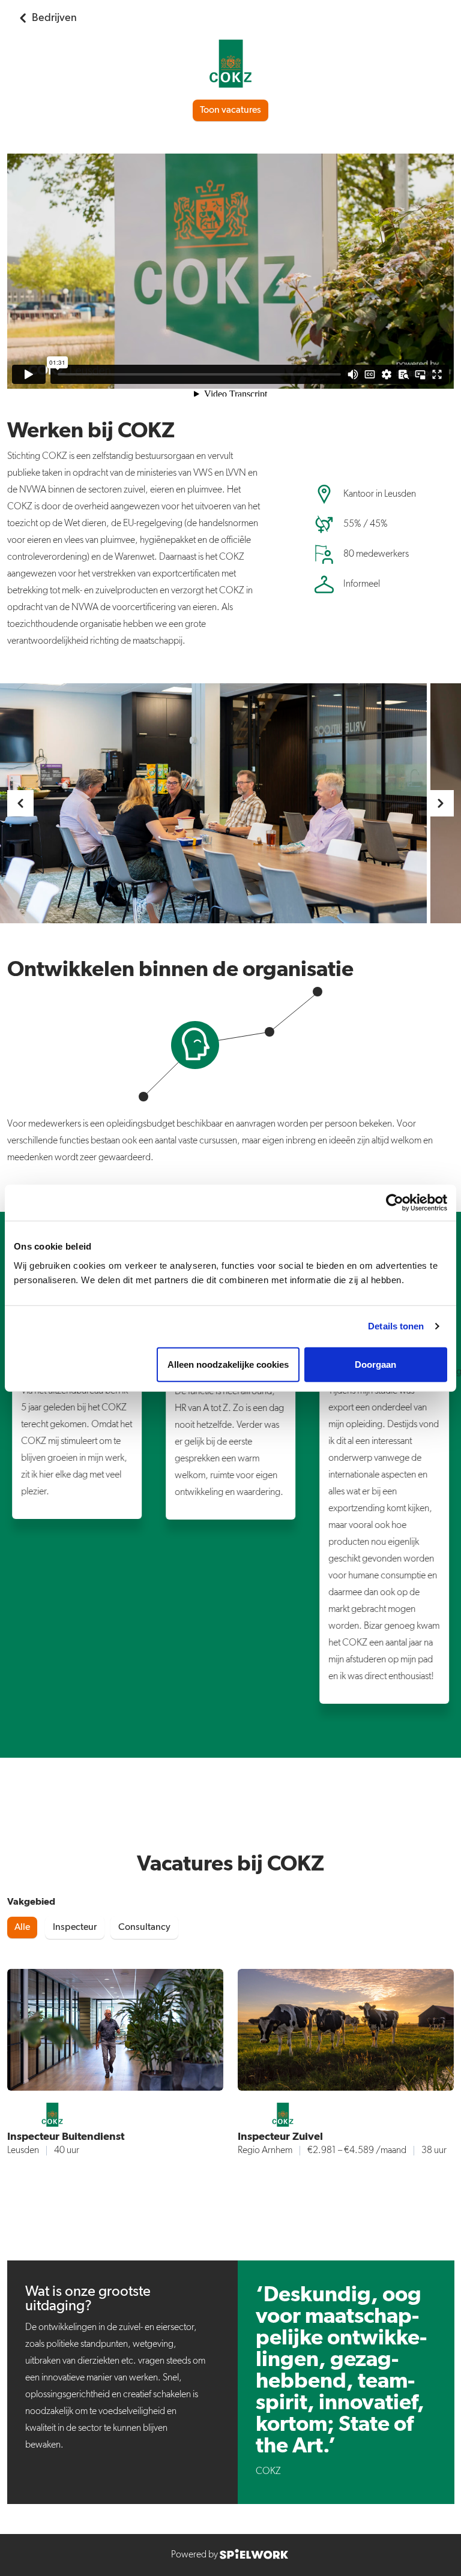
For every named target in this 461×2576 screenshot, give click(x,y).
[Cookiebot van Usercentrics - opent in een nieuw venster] (395, 1203)
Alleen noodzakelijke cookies (228, 1364)
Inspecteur (75, 1928)
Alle (22, 1928)
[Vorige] (20, 803)
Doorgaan (375, 1364)
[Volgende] (441, 803)
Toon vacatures (230, 110)
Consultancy (144, 1928)
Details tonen (396, 1326)
